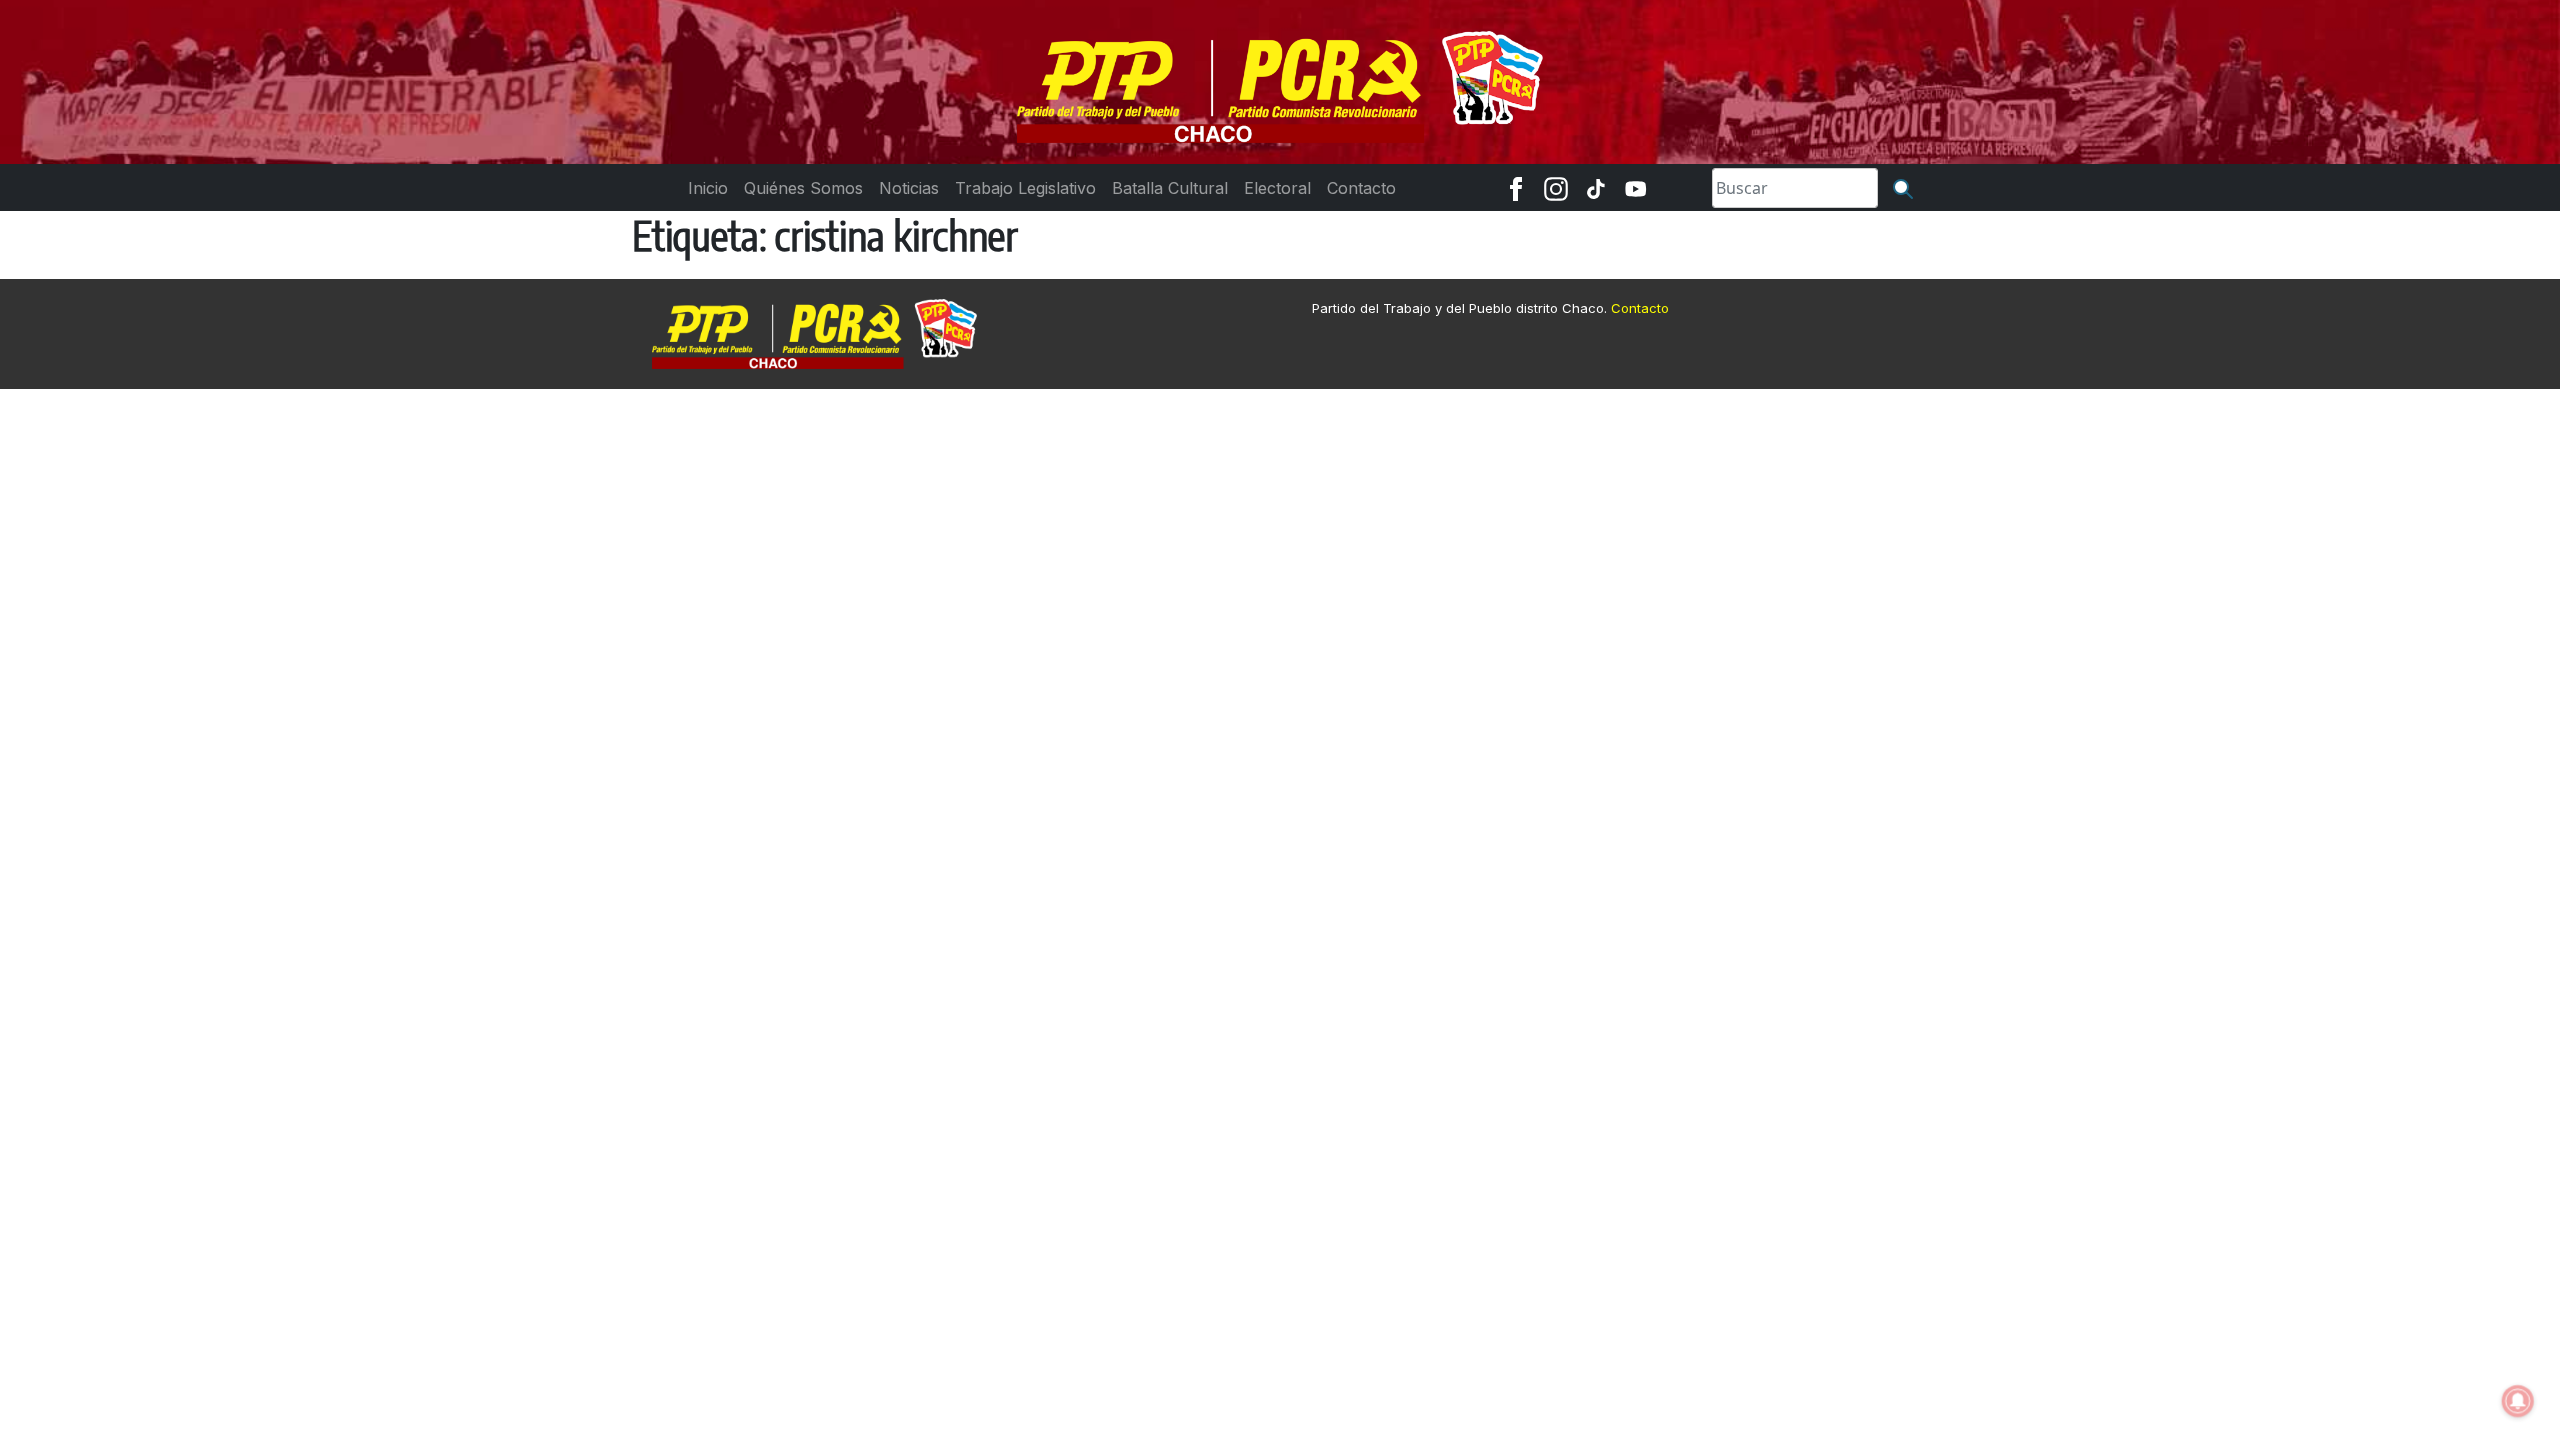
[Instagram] (1556, 187)
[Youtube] (1636, 187)
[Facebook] (1516, 187)
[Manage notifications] (2518, 1401)
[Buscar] (1903, 188)
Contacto (1640, 308)
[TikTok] (1596, 187)
